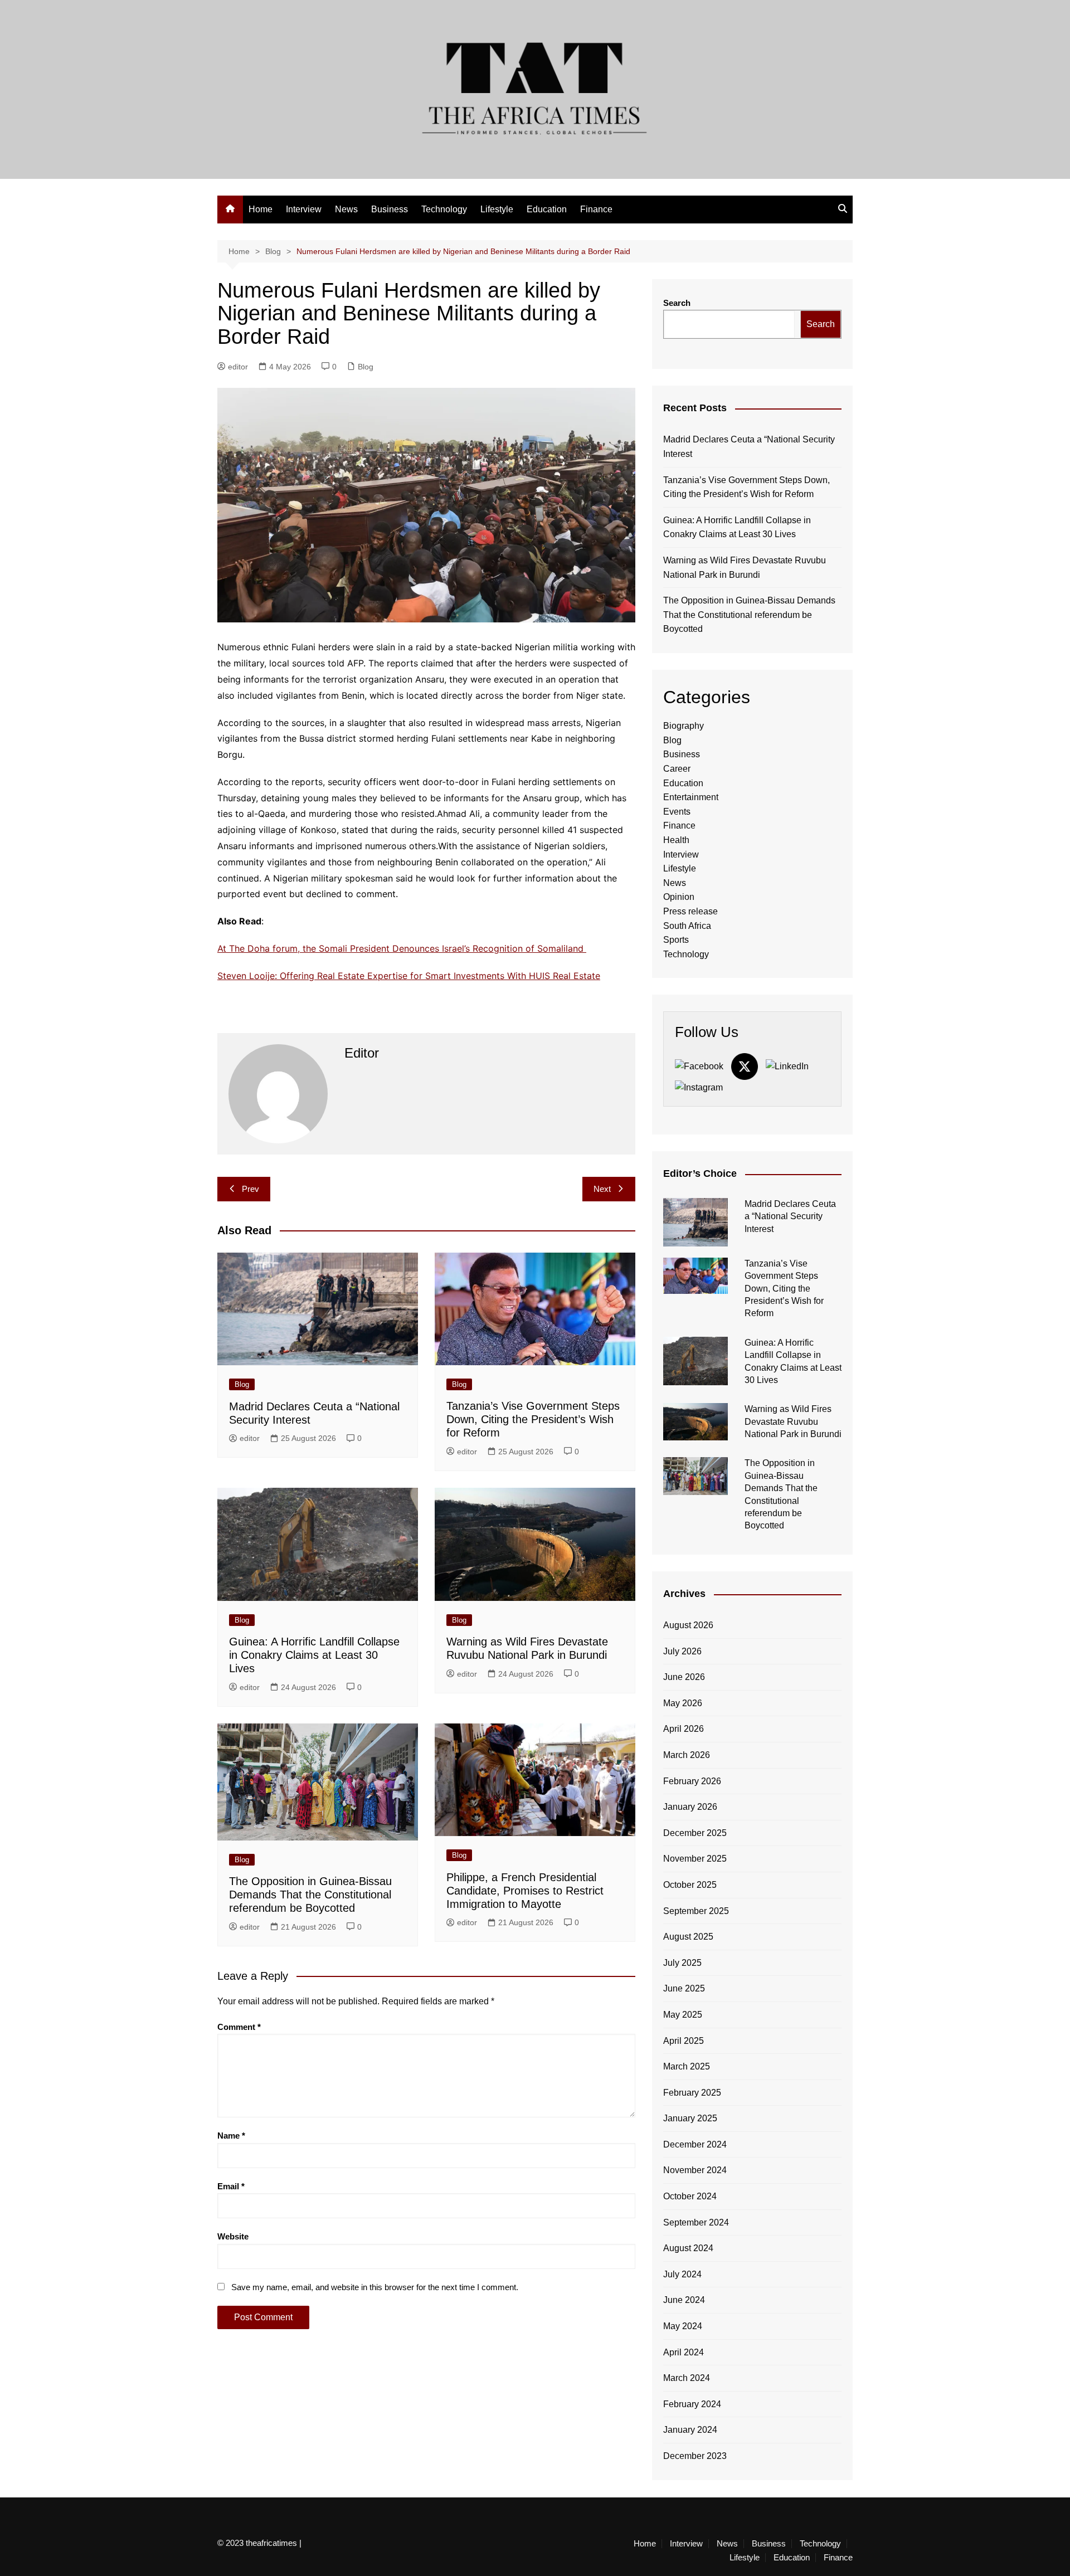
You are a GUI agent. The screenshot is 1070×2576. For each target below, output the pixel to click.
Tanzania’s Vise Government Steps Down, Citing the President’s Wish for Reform (533, 1419)
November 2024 (695, 2170)
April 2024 (684, 2352)
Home (261, 209)
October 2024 (690, 2196)
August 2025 (688, 1937)
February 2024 (692, 2404)
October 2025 (690, 1885)
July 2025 (682, 1963)
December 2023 (695, 2456)
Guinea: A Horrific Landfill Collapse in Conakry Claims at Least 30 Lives (314, 1655)
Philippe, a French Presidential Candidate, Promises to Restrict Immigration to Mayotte (525, 1891)
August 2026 (688, 1625)
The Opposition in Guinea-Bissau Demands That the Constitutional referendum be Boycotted (310, 1895)
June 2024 (684, 2300)
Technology (444, 209)
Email (231, 2186)
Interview (304, 209)
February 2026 (692, 1781)
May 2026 (683, 1703)
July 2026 (682, 1651)
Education (547, 209)
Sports (676, 940)
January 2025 (690, 2118)
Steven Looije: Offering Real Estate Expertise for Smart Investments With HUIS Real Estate (409, 976)
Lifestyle (497, 209)
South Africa (687, 926)
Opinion (679, 897)
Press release (690, 911)
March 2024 (687, 2378)
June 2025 (684, 1988)
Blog (366, 367)
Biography (684, 726)
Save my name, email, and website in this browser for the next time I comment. (375, 2287)
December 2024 (695, 2144)
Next (602, 1189)
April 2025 (684, 2041)
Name (231, 2136)
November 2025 (695, 1859)
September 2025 (696, 1911)
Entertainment (691, 797)
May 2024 (683, 2326)
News (346, 209)
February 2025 (692, 2093)
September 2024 (696, 2222)
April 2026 (684, 1729)
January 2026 (690, 1807)
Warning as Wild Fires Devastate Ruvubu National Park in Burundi (745, 568)
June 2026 (684, 1677)
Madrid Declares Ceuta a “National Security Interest (749, 447)
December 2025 (695, 1833)
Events (677, 812)
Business (390, 209)
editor (238, 367)
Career (677, 769)
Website (233, 2236)
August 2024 (688, 2248)
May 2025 (683, 2015)
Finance (596, 209)
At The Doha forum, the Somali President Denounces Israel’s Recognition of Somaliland (402, 948)
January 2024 (690, 2430)
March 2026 (687, 1755)
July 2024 (682, 2274)
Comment (239, 2027)
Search (677, 303)
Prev (251, 1189)
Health (676, 840)
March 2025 (687, 2066)
